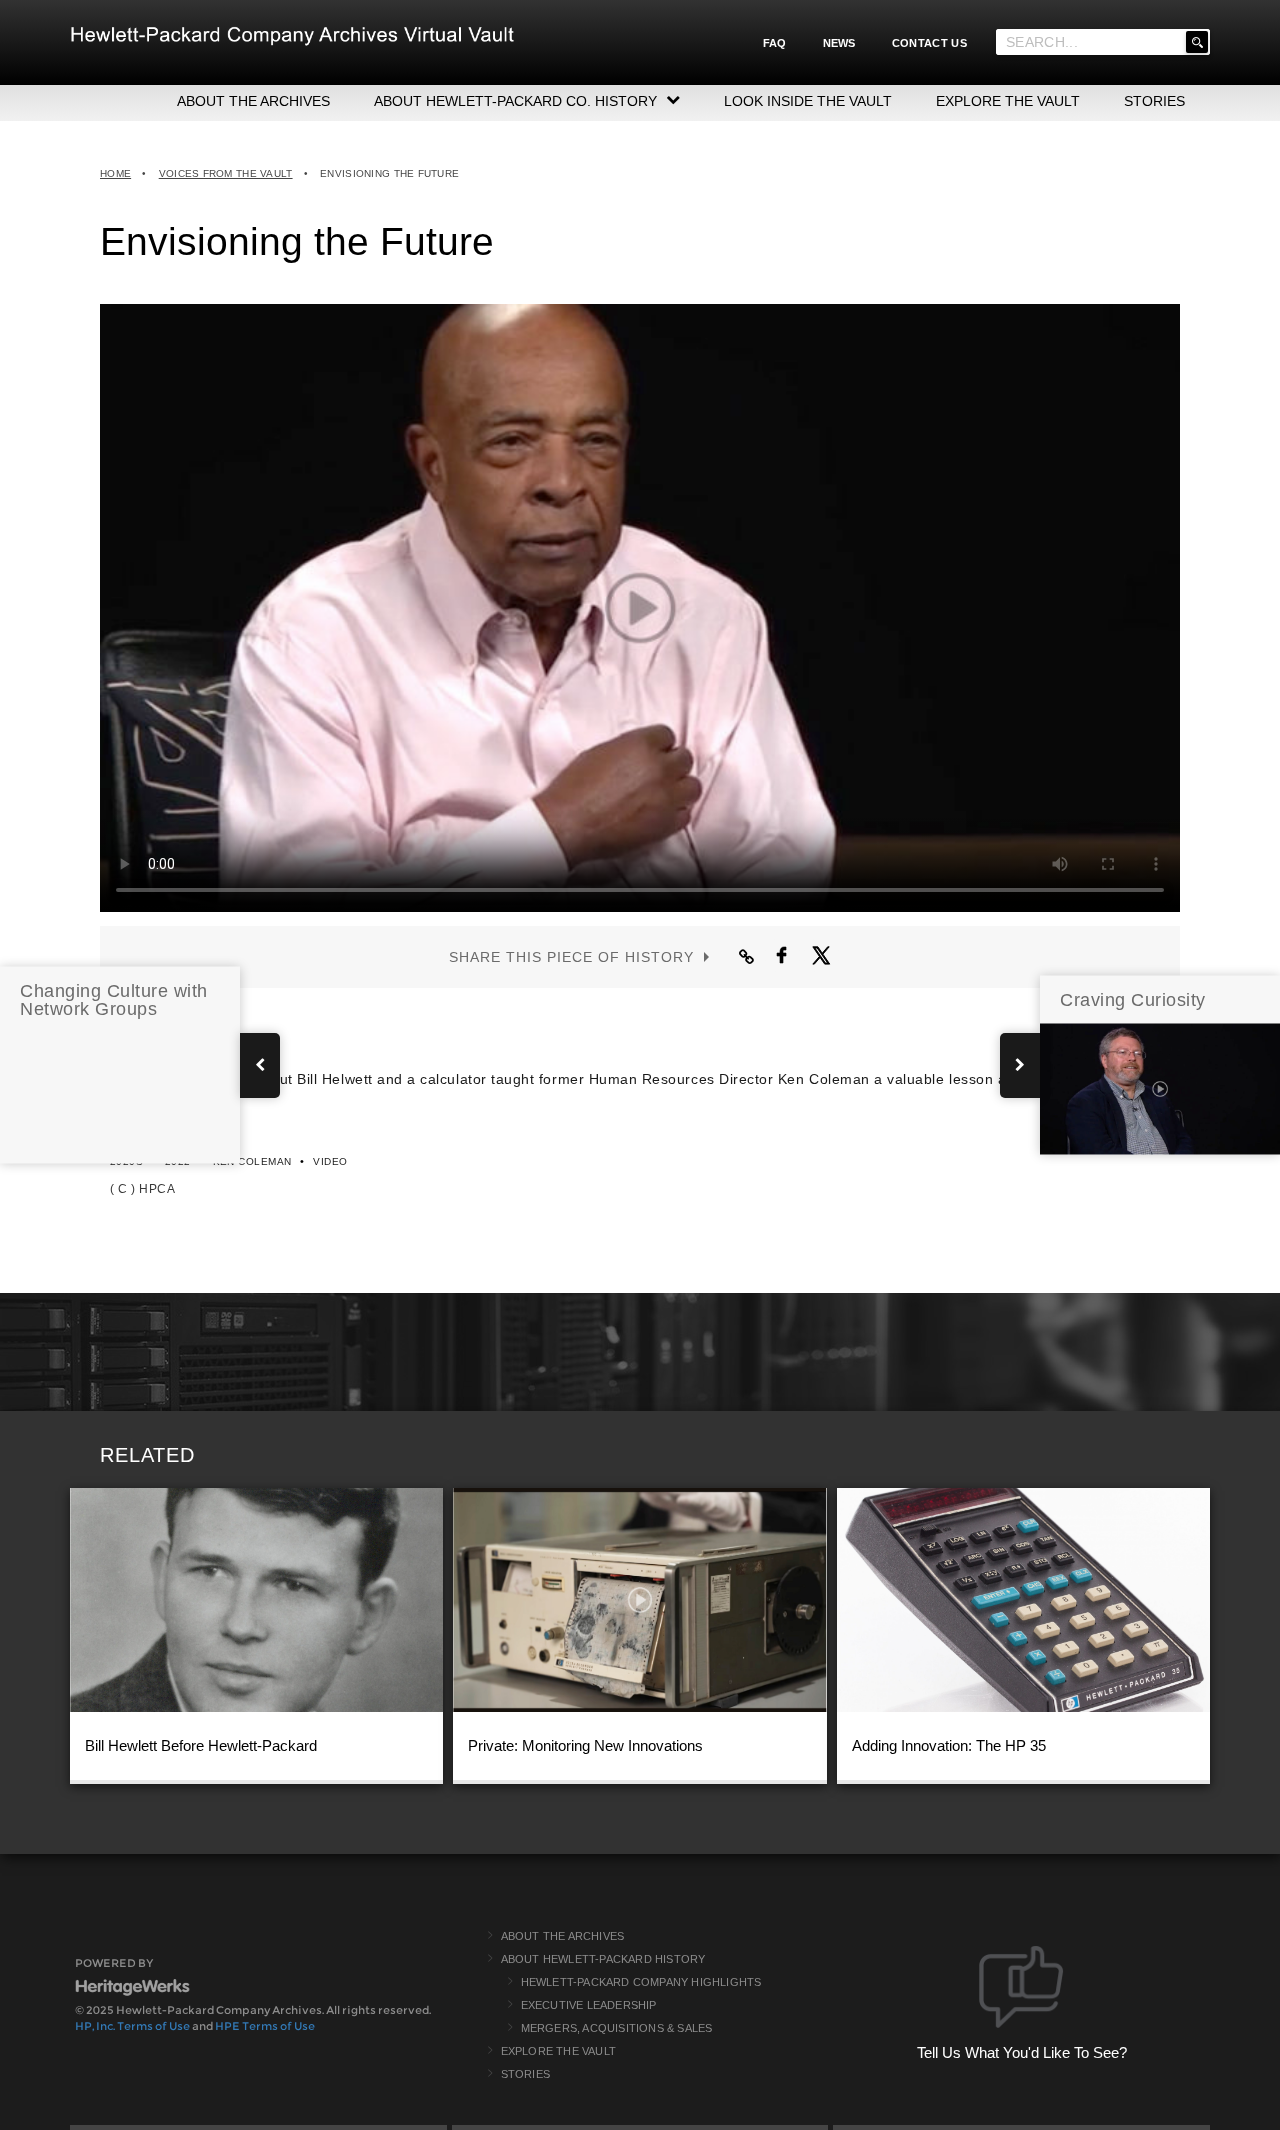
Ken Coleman (252, 1161)
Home (115, 173)
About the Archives (563, 1936)
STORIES (1154, 101)
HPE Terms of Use (265, 2026)
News (839, 43)
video (330, 1161)
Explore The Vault (558, 2051)
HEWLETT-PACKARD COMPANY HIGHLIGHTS (641, 1982)
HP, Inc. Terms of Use (132, 2026)
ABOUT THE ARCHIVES (253, 101)
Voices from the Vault (226, 173)
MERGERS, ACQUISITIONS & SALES (617, 2028)
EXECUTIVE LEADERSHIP (589, 2005)
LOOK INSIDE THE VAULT (808, 101)
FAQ (775, 43)
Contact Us (929, 43)
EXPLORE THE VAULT (1008, 101)
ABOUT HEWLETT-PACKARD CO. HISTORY (515, 101)
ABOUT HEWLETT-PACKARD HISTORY (603, 1959)
